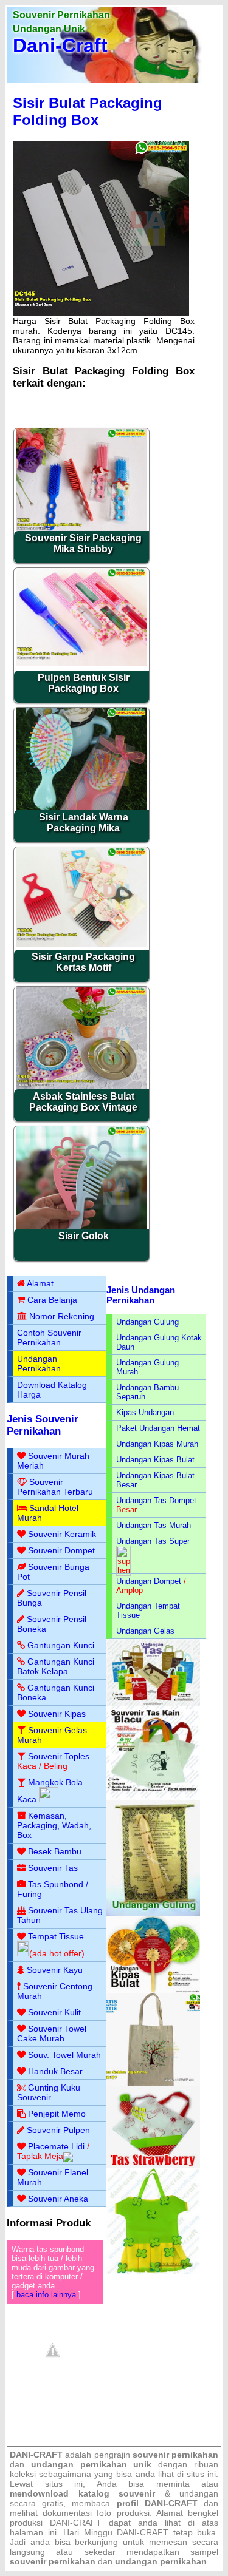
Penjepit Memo (57, 2114)
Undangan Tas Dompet (156, 1500)
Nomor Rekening (62, 1316)
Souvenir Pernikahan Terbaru (55, 1487)
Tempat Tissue (56, 1936)
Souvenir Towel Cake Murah (52, 2033)
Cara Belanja (52, 1300)
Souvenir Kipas (57, 1714)
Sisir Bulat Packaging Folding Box (88, 111)
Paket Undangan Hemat (158, 1428)
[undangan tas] (153, 1704)
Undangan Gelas (145, 1631)
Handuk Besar (55, 2071)
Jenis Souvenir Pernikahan (43, 1425)
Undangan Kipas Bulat (155, 1460)
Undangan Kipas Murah (157, 1444)
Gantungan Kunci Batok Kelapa (56, 1666)
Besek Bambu (55, 1851)
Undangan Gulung (147, 1322)
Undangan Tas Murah (154, 1525)
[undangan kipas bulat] (153, 1990)
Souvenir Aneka (58, 2199)
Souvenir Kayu (55, 1970)
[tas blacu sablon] (153, 2084)
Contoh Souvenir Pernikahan (49, 1337)
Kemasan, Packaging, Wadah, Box (54, 1825)
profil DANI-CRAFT (157, 2503)
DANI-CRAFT (143, 2532)
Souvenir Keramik (62, 1534)
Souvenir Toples (59, 1756)
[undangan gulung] (153, 1914)
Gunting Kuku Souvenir (49, 2092)
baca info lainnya (46, 2295)
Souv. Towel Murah (64, 2055)
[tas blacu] (153, 1797)
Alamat (40, 1283)
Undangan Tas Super (153, 1541)
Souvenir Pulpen (58, 2130)
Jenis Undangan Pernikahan (141, 1295)
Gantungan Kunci (61, 1645)
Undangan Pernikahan (39, 1364)
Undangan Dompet (149, 1581)
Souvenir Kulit (54, 2012)
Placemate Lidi (56, 2146)
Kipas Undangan (145, 1412)
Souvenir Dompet (61, 1550)
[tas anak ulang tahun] (153, 2271)
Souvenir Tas (53, 1868)
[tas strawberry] (153, 2165)
